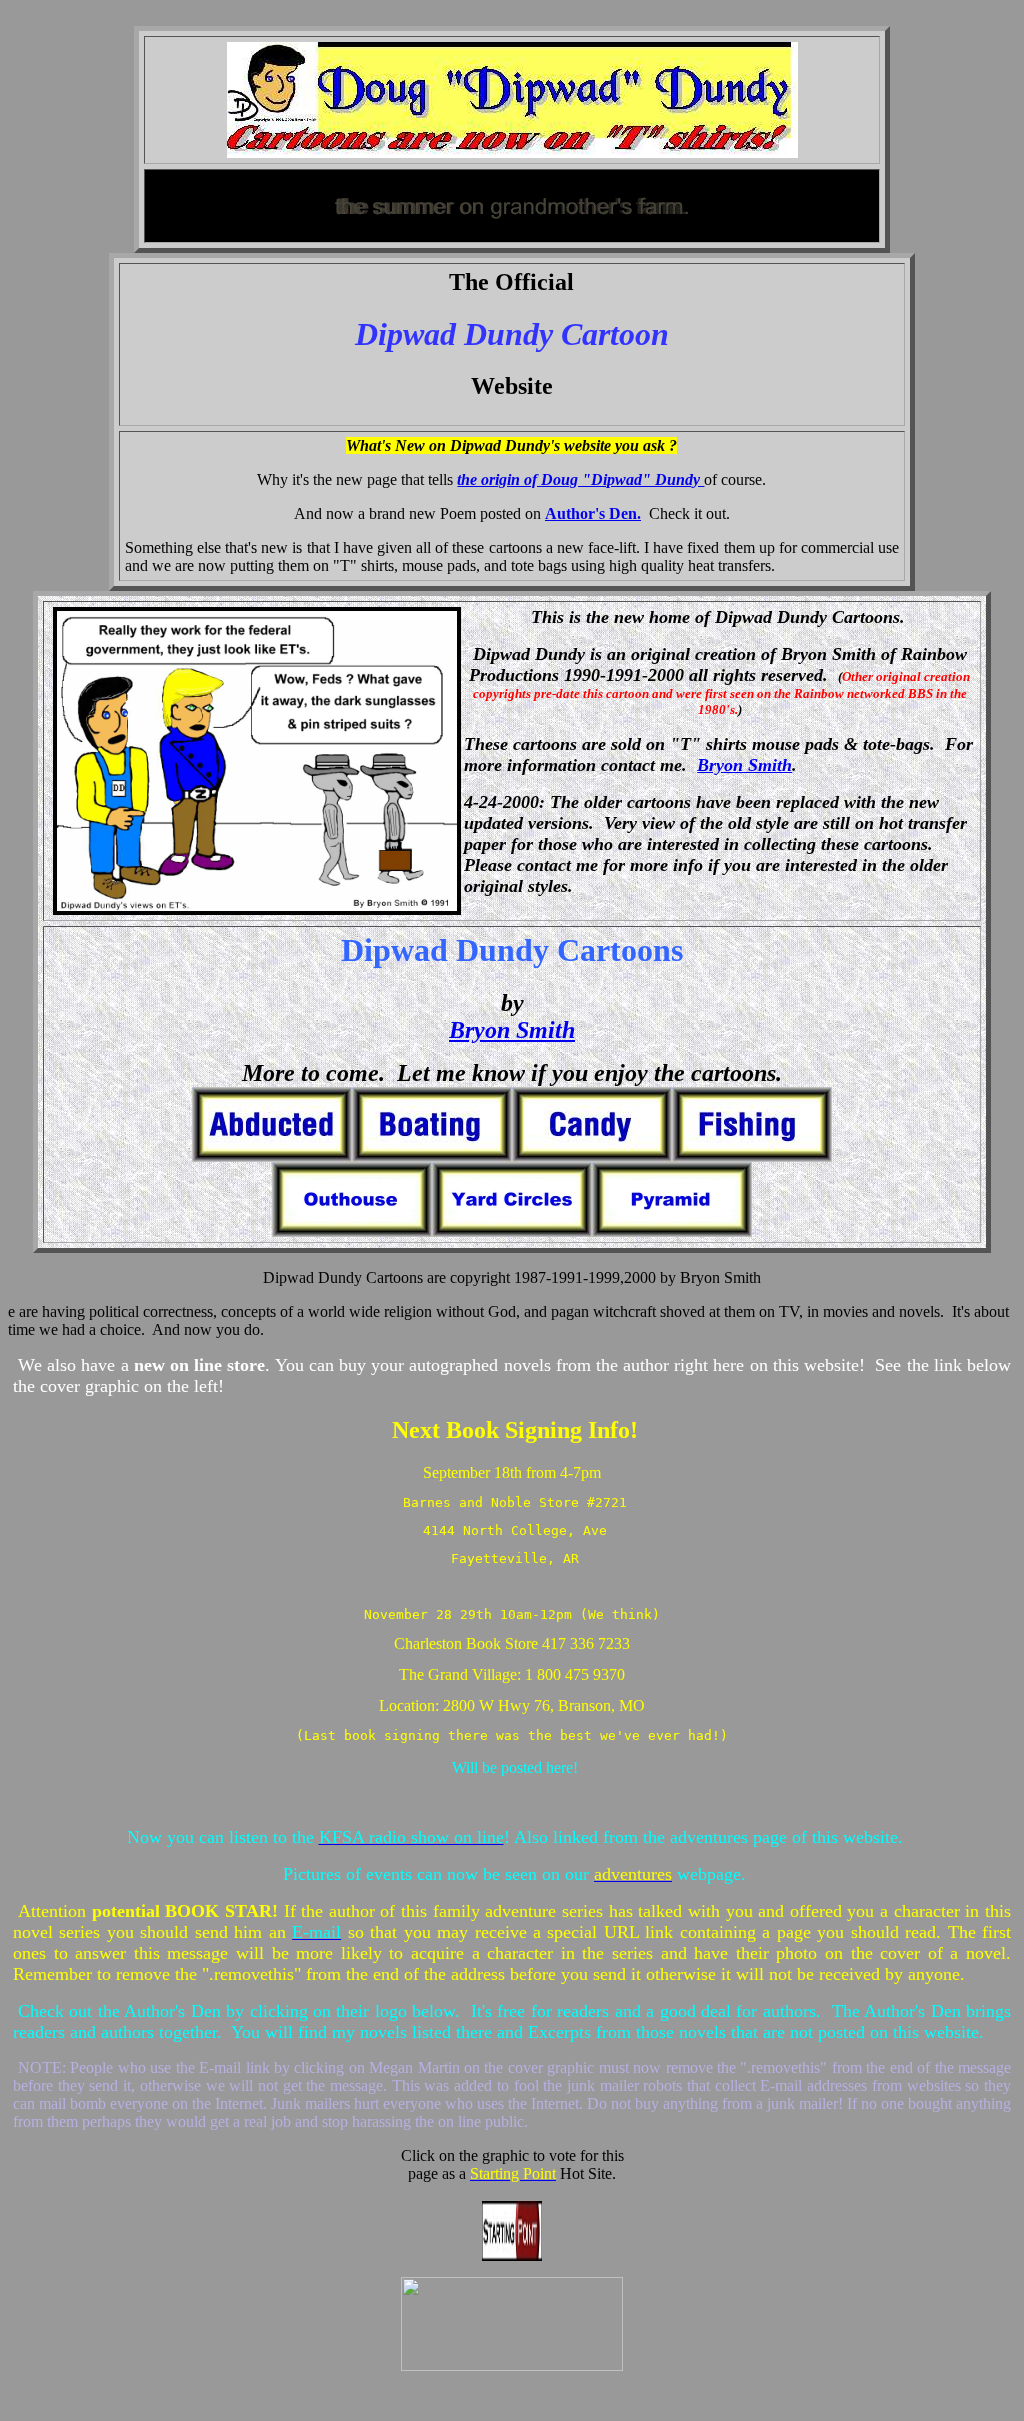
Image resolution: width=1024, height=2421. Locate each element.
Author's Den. (593, 513)
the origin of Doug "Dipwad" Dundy (580, 479)
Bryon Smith (744, 765)
